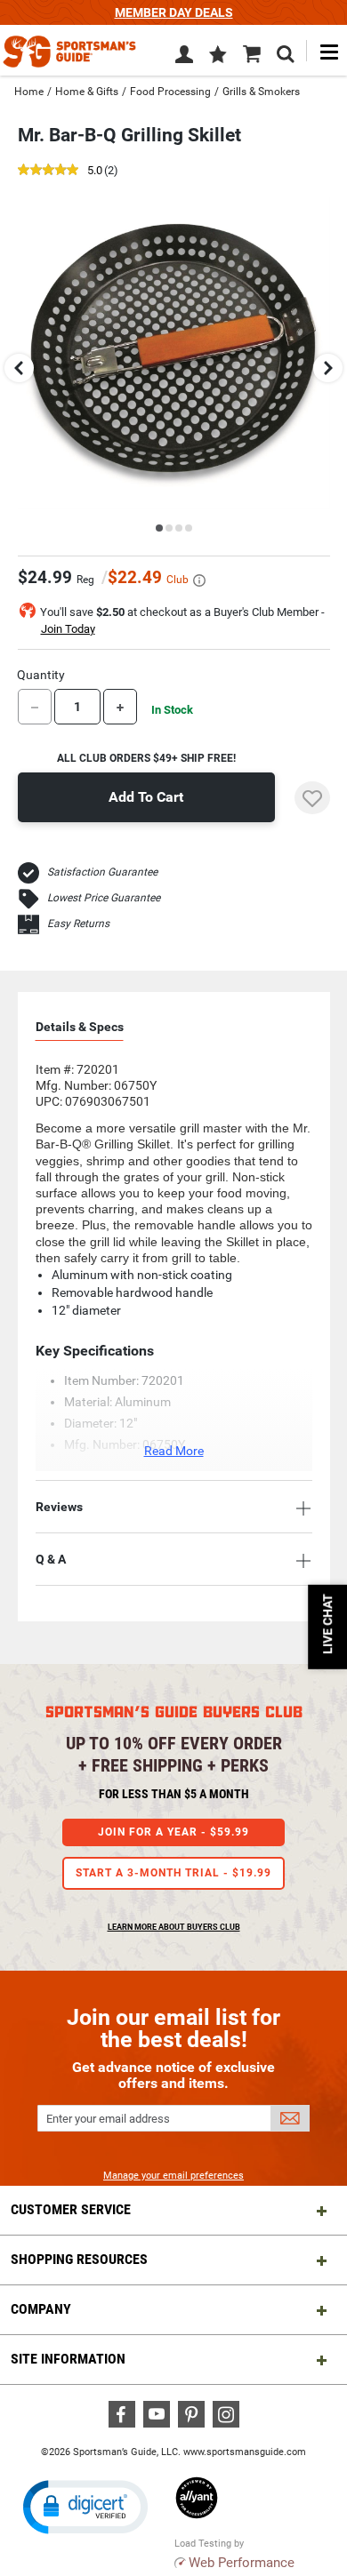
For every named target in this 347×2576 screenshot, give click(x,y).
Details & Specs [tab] (80, 1027)
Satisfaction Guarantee (102, 872)
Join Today (68, 629)
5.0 (95, 171)
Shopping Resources (79, 2259)
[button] (218, 56)
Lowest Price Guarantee (104, 898)
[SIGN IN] (184, 58)
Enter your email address (108, 2119)
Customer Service (71, 2209)
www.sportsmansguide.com (245, 2452)
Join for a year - (173, 1832)
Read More (174, 1451)
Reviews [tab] (59, 1507)
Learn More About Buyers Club (174, 1927)
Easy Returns (78, 924)
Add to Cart (146, 797)
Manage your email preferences (173, 2176)
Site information (68, 2359)
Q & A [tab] (51, 1559)
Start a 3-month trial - (173, 1873)
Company (41, 2309)
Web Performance (242, 2563)
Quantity (41, 675)
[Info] (199, 580)
